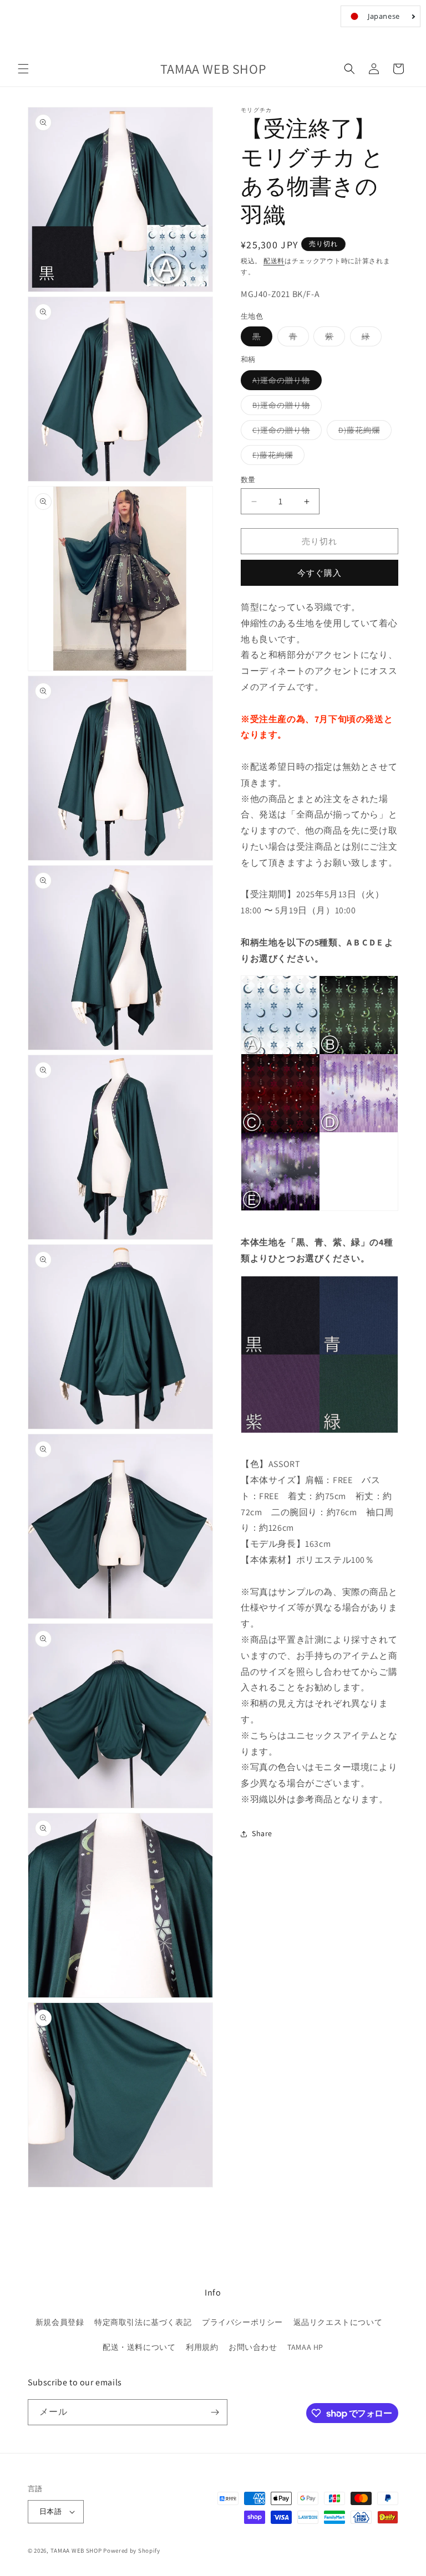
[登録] (215, 2412)
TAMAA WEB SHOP (76, 2551)
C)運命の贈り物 (285, 432)
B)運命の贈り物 (285, 407)
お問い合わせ (253, 2347)
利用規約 (202, 2347)
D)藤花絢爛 (363, 432)
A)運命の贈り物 (285, 382)
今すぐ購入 (319, 573)
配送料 (274, 261)
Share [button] (262, 1833)
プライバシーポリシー (242, 2322)
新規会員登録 (60, 2322)
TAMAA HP (305, 2347)
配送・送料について (139, 2347)
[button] (23, 69)
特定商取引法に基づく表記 (143, 2322)
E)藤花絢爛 (277, 457)
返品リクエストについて (338, 2322)
